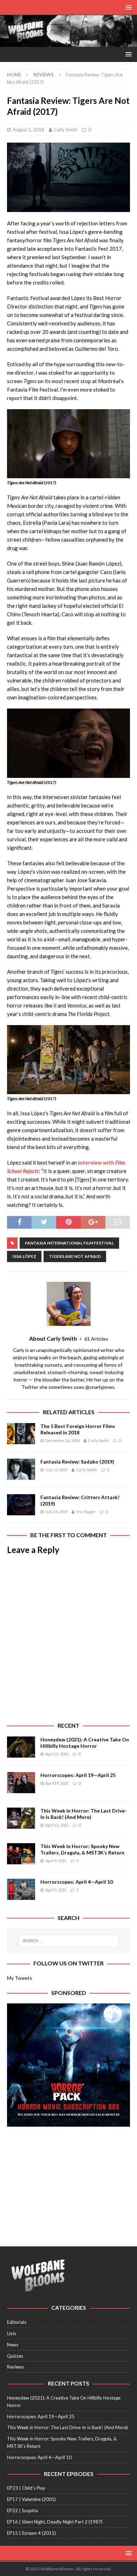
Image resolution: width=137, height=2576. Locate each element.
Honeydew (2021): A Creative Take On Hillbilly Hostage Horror (85, 1743)
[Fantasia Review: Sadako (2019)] (21, 1469)
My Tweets (19, 1978)
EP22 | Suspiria (22, 2510)
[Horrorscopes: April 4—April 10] (21, 1889)
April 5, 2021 (56, 1890)
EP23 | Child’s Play (26, 2488)
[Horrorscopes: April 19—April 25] (21, 1783)
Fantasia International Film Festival (69, 1243)
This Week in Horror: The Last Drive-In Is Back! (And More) (84, 1814)
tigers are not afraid (75, 1256)
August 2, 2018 (28, 130)
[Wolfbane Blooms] (68, 43)
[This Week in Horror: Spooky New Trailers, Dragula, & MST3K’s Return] (21, 1854)
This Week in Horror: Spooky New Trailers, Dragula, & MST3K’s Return (82, 1849)
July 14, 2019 (56, 1512)
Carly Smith (66, 130)
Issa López (24, 1256)
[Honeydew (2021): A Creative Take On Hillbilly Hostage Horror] (21, 1747)
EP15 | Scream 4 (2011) (31, 2533)
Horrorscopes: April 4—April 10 (77, 1882)
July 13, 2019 (56, 1470)
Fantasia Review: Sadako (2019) (77, 1462)
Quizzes (15, 2356)
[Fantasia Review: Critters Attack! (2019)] (21, 1505)
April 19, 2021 (57, 1783)
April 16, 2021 (57, 1825)
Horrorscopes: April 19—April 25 (78, 1775)
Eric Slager (86, 1512)
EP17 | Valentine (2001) (31, 2499)
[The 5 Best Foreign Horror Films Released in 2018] (21, 1434)
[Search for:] (69, 1941)
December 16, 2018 (62, 1440)
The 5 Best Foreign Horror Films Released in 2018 (78, 1429)
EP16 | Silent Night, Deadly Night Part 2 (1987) (55, 2522)
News (13, 2345)
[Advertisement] (68, 2183)
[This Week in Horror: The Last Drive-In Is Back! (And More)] (21, 1818)
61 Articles (96, 1339)
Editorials (17, 2322)
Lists (12, 2333)
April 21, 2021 (57, 1754)
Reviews (15, 2367)
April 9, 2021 (56, 1861)
